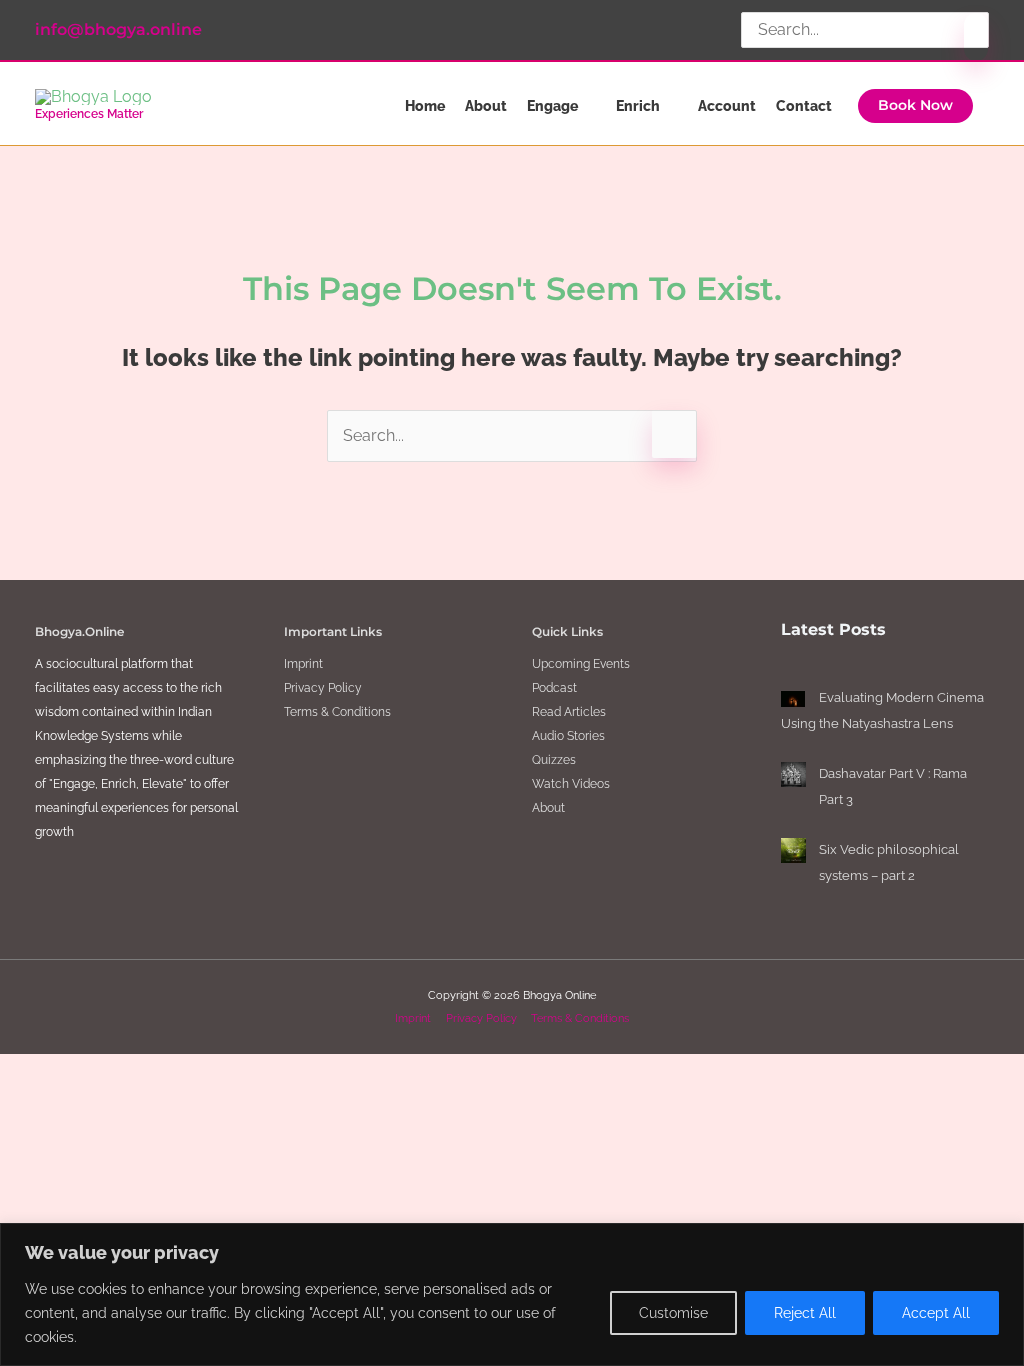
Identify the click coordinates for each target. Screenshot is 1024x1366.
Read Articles (569, 712)
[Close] (1003, 1240)
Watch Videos (571, 784)
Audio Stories (568, 736)
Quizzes (554, 760)
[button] (915, 106)
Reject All (805, 1313)
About (548, 808)
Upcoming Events (581, 664)
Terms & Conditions (337, 712)
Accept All (936, 1313)
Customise (673, 1313)
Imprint (303, 664)
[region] (512, 1294)
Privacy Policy (323, 688)
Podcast (554, 688)
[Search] (976, 37)
